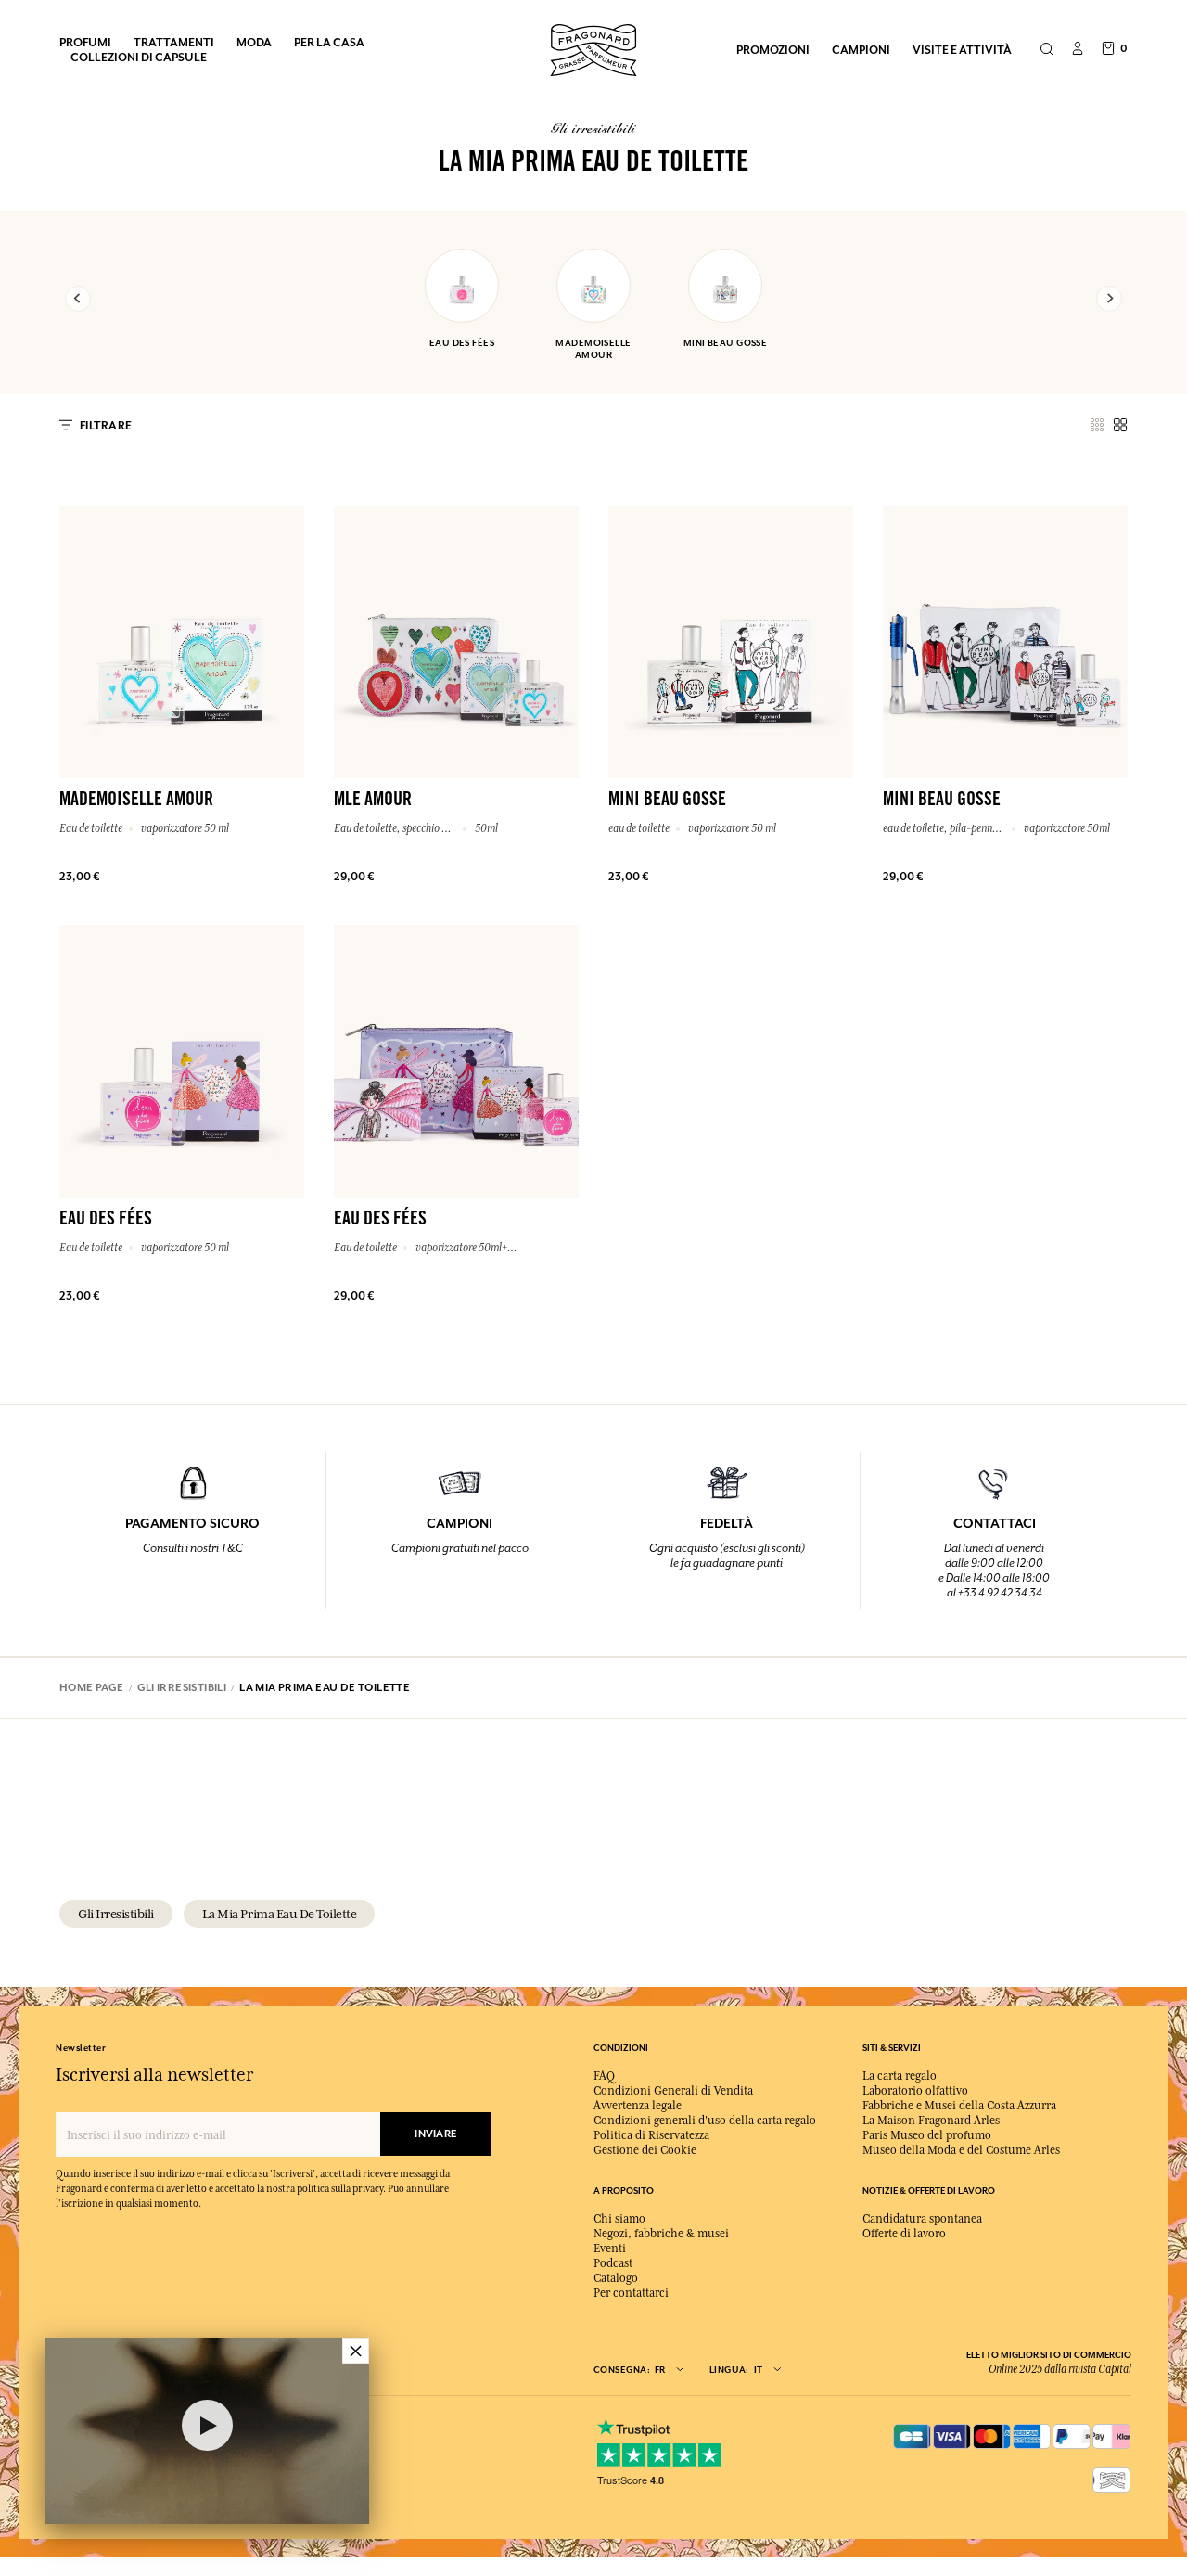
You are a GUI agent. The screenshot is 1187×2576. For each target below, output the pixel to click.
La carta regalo (900, 2076)
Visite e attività (962, 50)
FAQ (604, 2076)
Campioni (861, 50)
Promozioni (773, 50)
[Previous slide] (78, 299)
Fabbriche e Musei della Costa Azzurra (959, 2106)
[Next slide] (1109, 299)
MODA (254, 42)
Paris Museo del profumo (927, 2135)
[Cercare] (1047, 50)
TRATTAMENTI (174, 42)
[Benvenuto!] (593, 48)
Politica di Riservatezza (651, 2135)
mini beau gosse (726, 343)
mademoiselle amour (593, 349)
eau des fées (462, 343)
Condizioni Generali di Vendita (673, 2091)
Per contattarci (631, 2293)
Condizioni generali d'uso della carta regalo (705, 2121)
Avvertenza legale (638, 2106)
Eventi (610, 2249)
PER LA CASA (329, 42)
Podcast (613, 2263)
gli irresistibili (116, 1914)
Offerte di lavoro (904, 2234)
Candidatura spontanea (922, 2219)
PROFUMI (85, 42)
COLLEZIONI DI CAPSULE (139, 57)
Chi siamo (619, 2219)
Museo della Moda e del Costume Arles (961, 2150)
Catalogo (616, 2278)
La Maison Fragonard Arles (931, 2121)
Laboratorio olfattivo (915, 2091)
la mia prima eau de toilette (280, 1914)
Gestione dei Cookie (645, 2150)
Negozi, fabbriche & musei (661, 2234)
